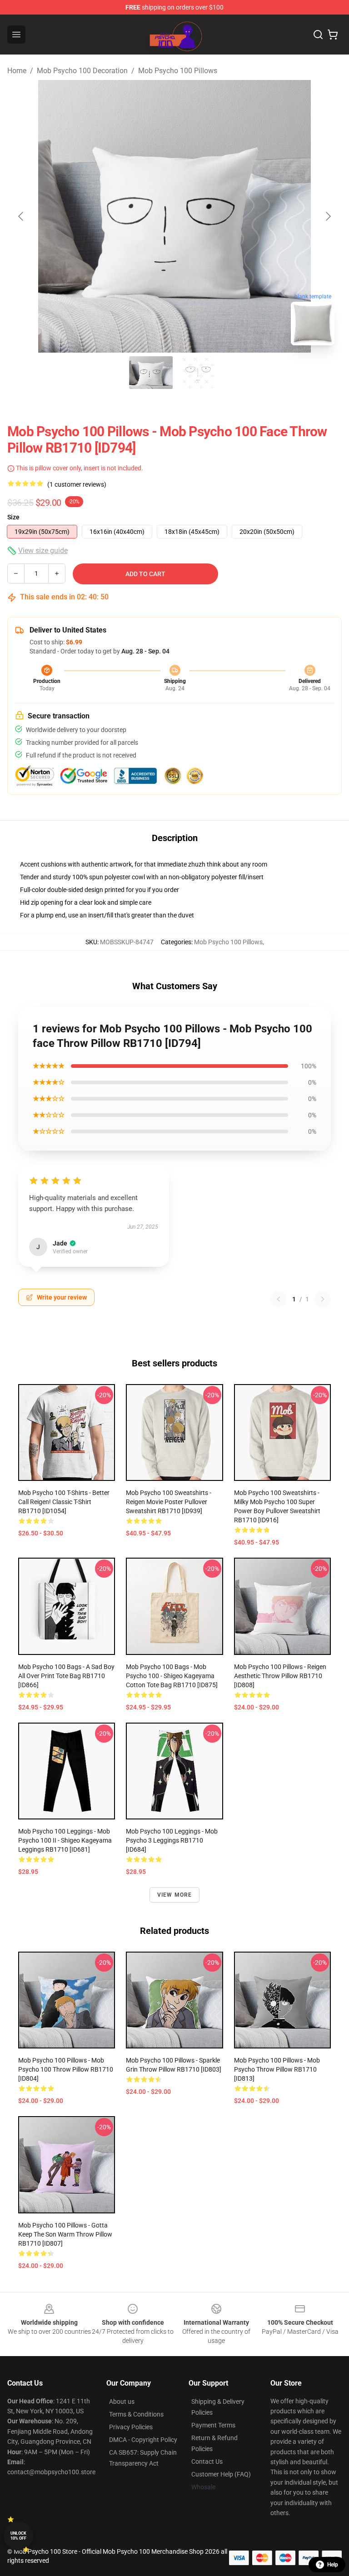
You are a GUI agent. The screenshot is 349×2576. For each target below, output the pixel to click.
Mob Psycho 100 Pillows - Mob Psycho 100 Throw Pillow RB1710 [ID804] (66, 2069)
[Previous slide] (21, 216)
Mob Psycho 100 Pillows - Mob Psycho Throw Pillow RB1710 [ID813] (277, 2069)
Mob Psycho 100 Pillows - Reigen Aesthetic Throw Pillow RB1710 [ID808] (280, 1676)
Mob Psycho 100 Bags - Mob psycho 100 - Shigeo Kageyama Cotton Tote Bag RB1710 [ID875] (172, 1676)
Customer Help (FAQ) (221, 2474)
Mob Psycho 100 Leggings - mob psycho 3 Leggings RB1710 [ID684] (172, 1840)
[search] (318, 35)
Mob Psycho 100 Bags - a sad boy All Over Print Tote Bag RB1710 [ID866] (66, 1676)
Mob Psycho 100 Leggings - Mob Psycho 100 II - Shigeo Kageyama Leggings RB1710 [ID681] (65, 1840)
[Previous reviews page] (279, 1299)
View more (175, 1895)
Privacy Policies (131, 2427)
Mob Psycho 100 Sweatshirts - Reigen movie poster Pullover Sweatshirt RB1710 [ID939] (169, 1502)
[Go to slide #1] (151, 373)
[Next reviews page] (323, 1299)
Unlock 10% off (18, 2536)
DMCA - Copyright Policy (143, 2440)
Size (13, 517)
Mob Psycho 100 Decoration (82, 71)
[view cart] (333, 35)
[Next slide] (328, 216)
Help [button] (333, 2565)
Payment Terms (213, 2425)
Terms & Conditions (136, 2414)
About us (122, 2402)
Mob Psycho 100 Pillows (178, 71)
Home (17, 71)
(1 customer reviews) (77, 484)
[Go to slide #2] (198, 373)
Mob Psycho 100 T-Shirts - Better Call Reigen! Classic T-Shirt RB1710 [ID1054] (64, 1502)
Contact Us (207, 2461)
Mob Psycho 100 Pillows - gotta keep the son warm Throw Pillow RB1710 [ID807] (65, 2234)
